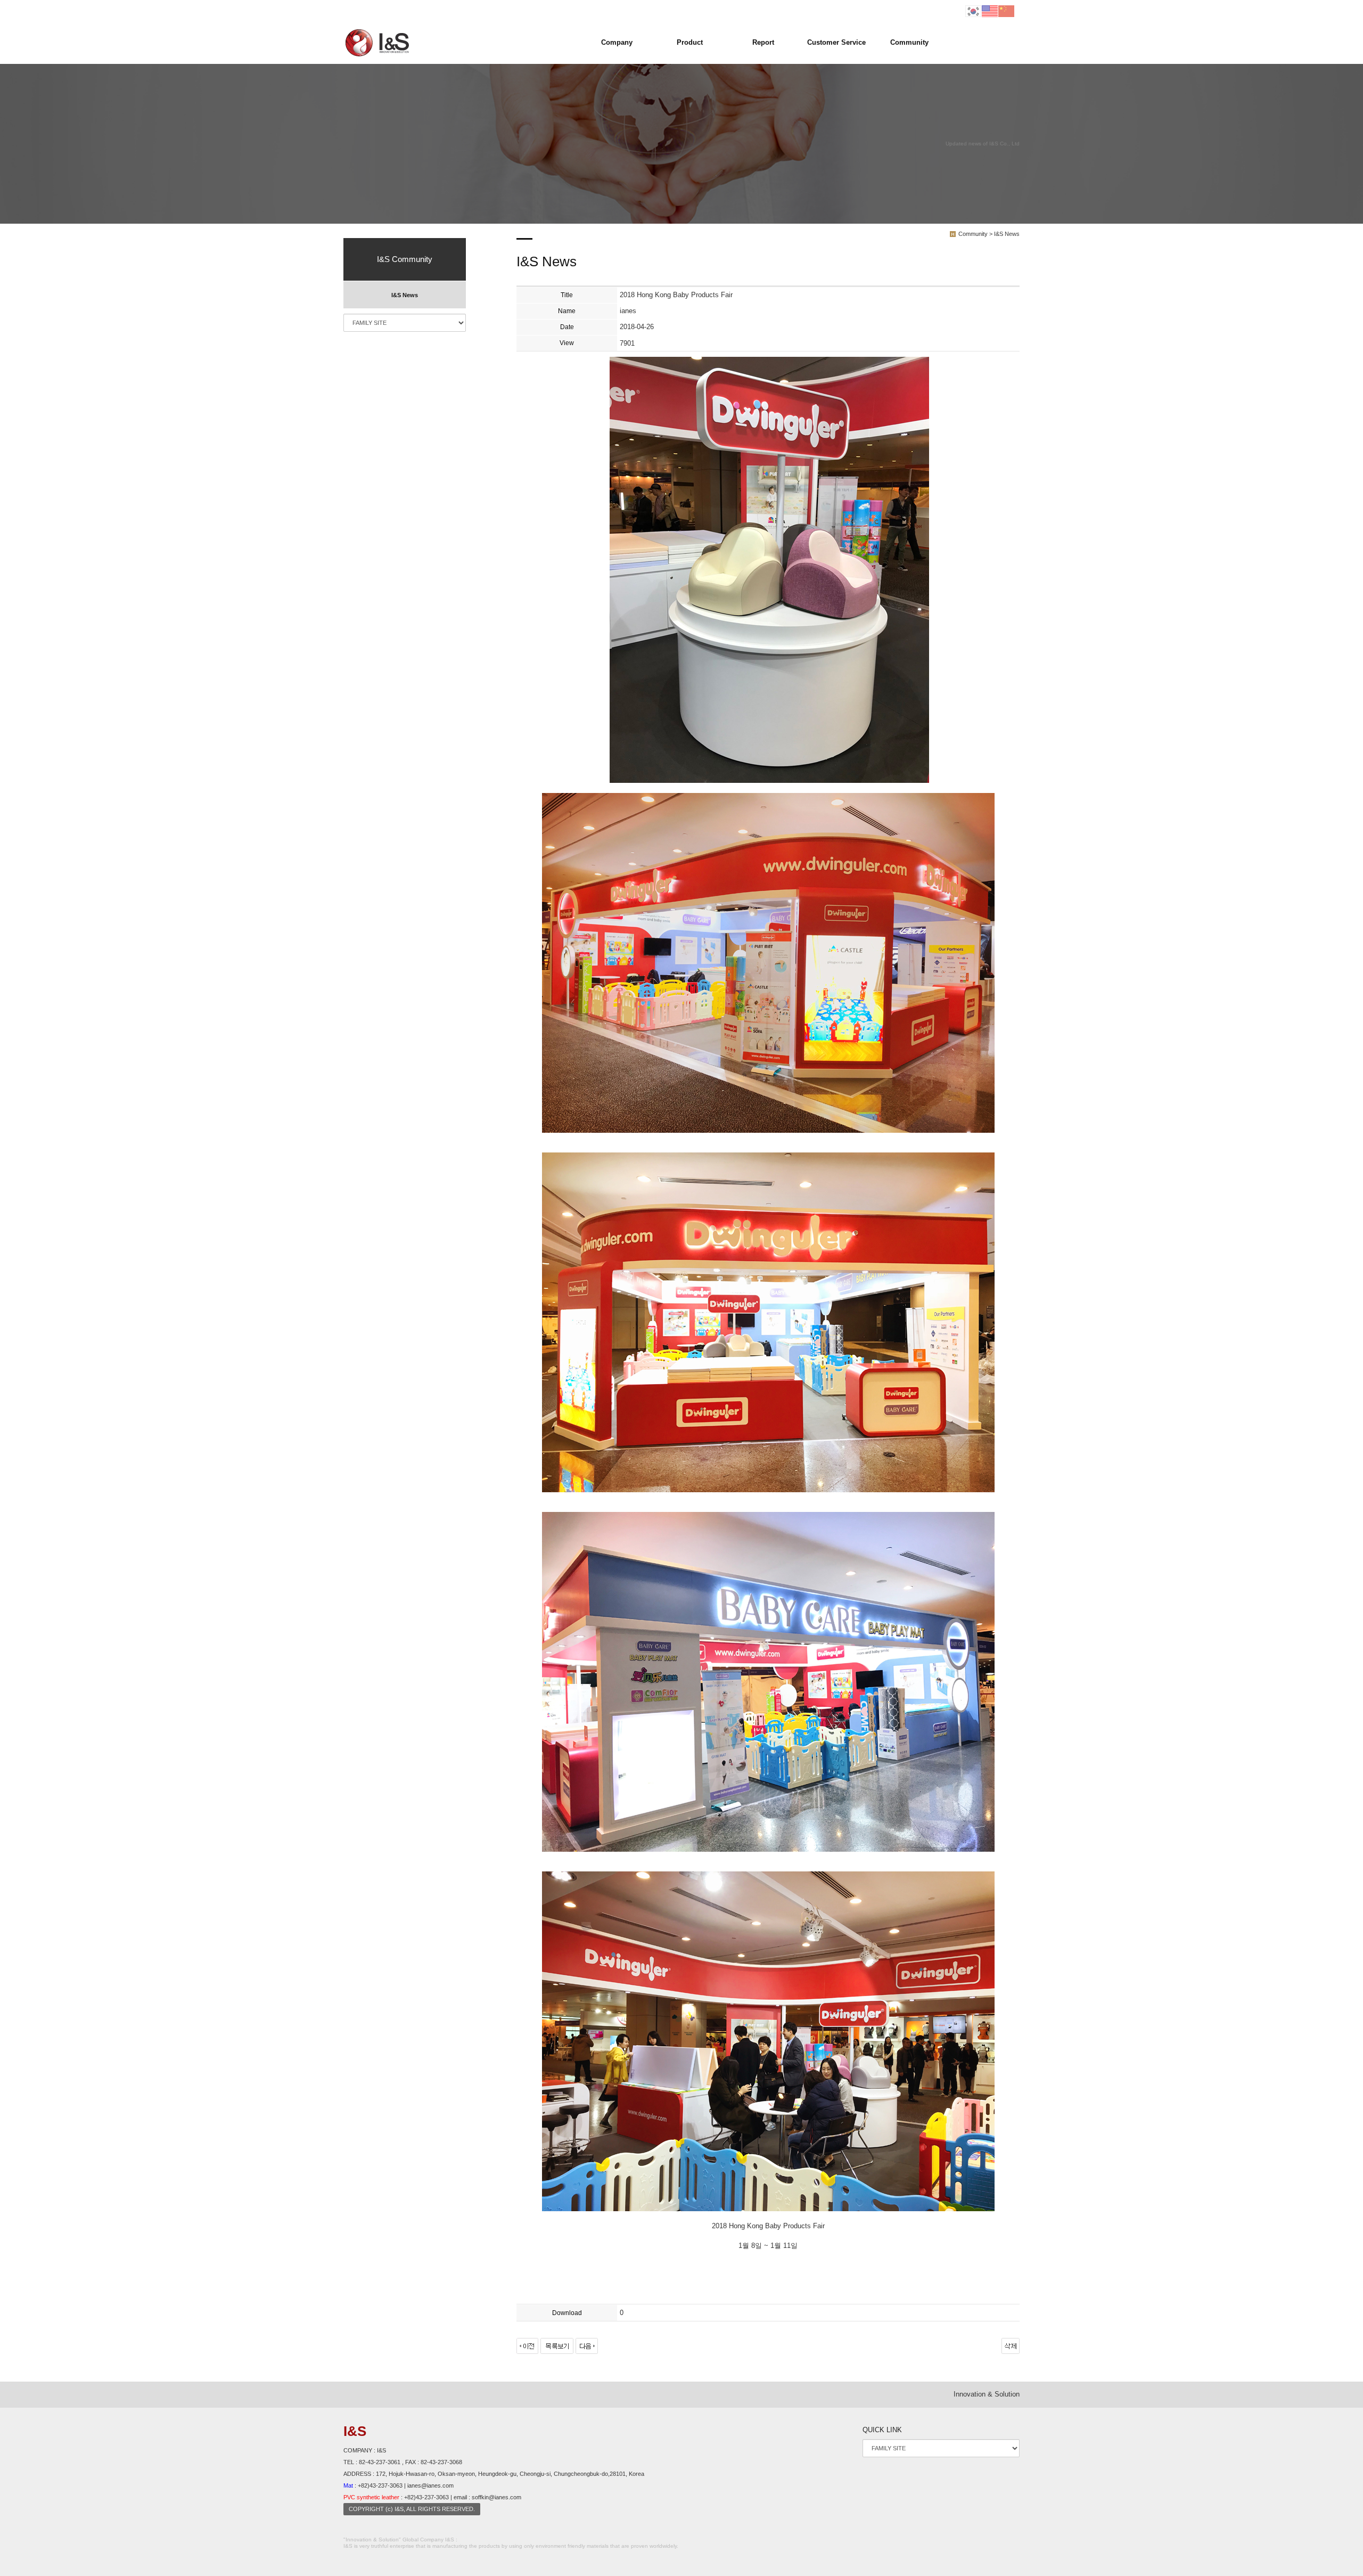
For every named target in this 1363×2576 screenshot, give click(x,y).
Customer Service (836, 42)
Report (763, 42)
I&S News (405, 295)
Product (690, 42)
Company (617, 42)
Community (909, 42)
